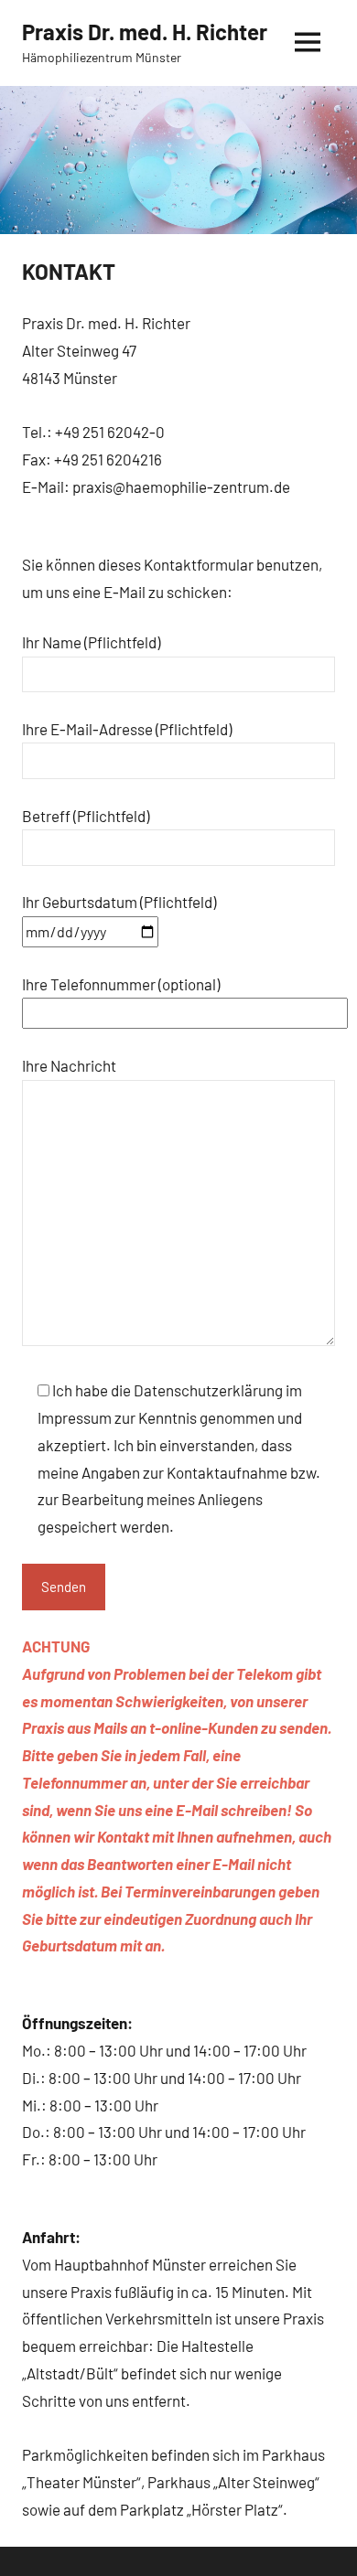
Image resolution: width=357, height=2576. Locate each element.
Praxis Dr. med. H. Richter (145, 32)
